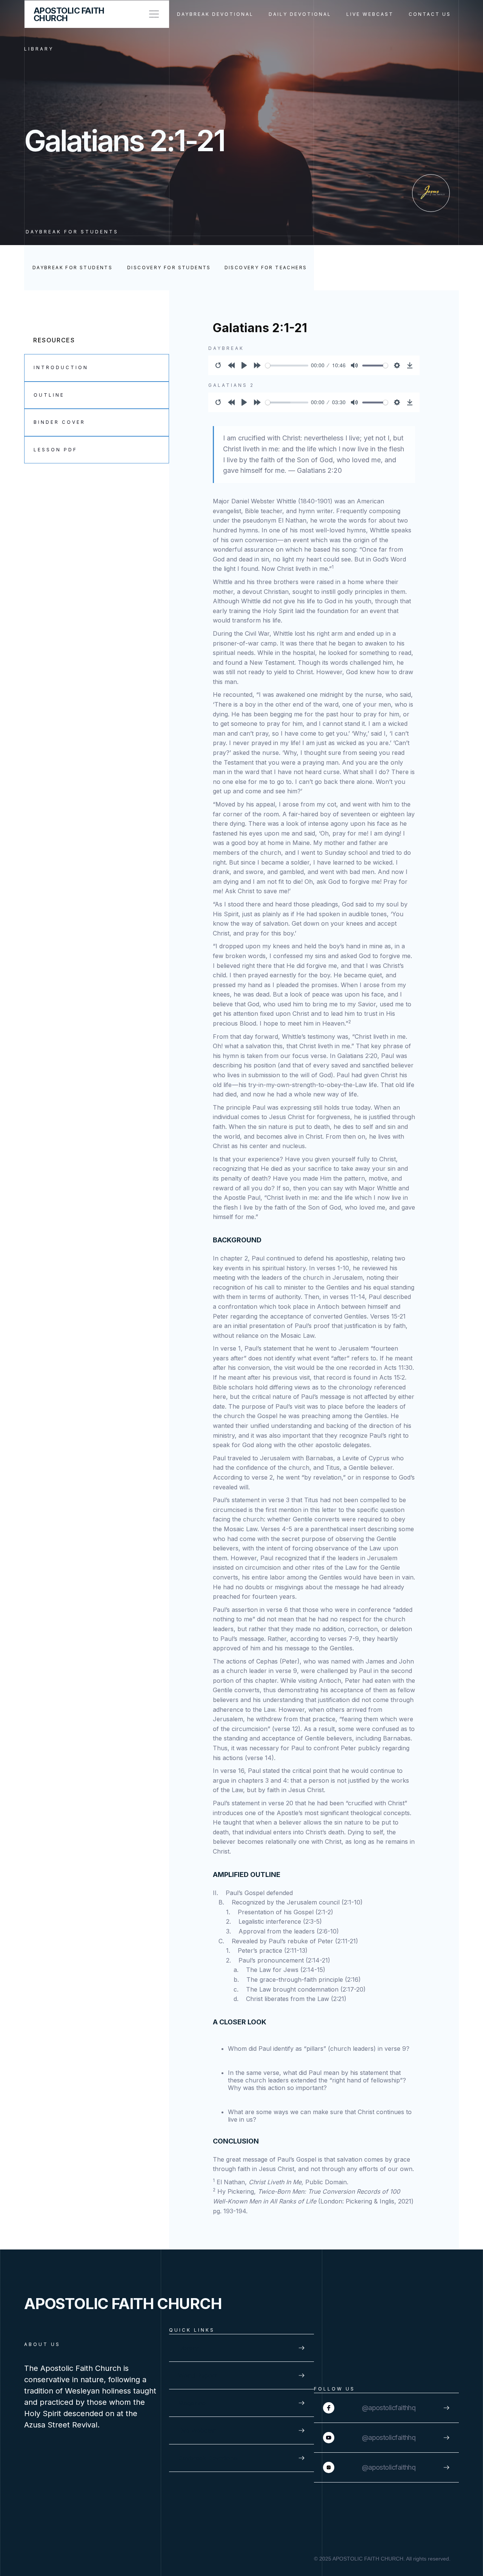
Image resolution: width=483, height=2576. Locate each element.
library (39, 49)
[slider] (287, 366)
